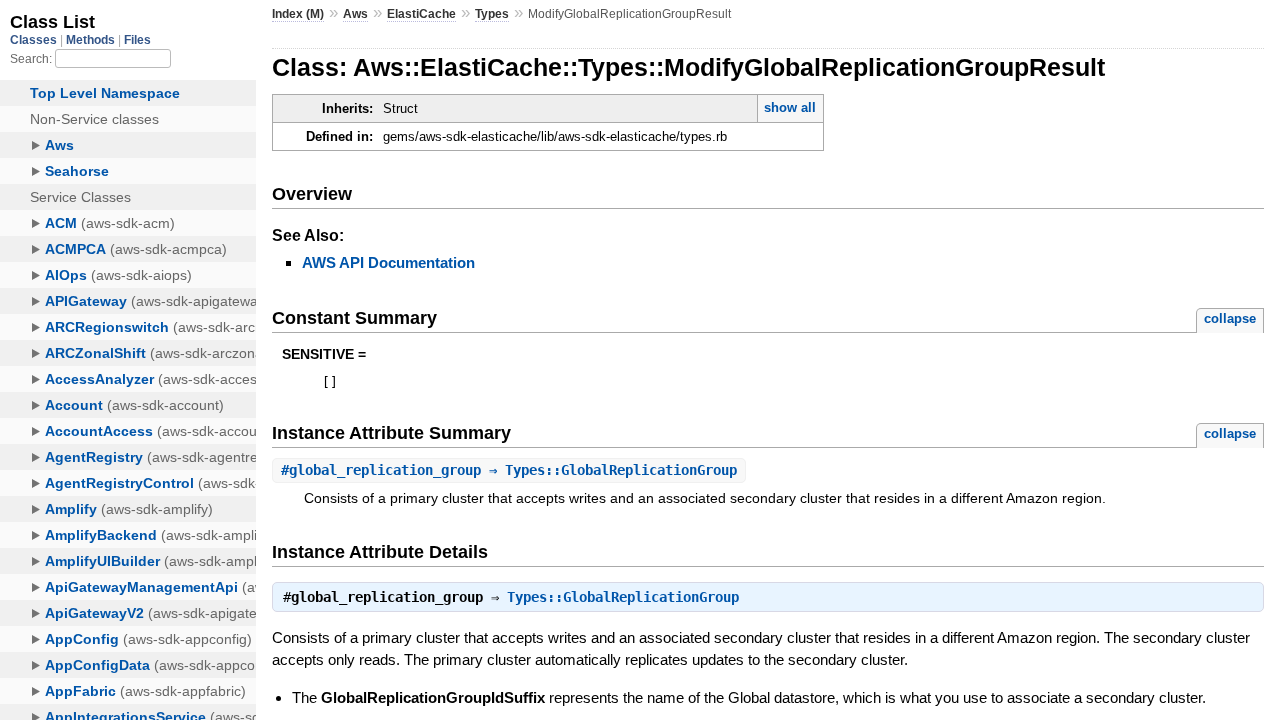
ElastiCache (421, 14)
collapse (1230, 318)
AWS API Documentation (388, 262)
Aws (355, 14)
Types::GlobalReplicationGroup (623, 597)
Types (492, 14)
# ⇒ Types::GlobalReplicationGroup (509, 470)
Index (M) (298, 14)
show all (790, 107)
